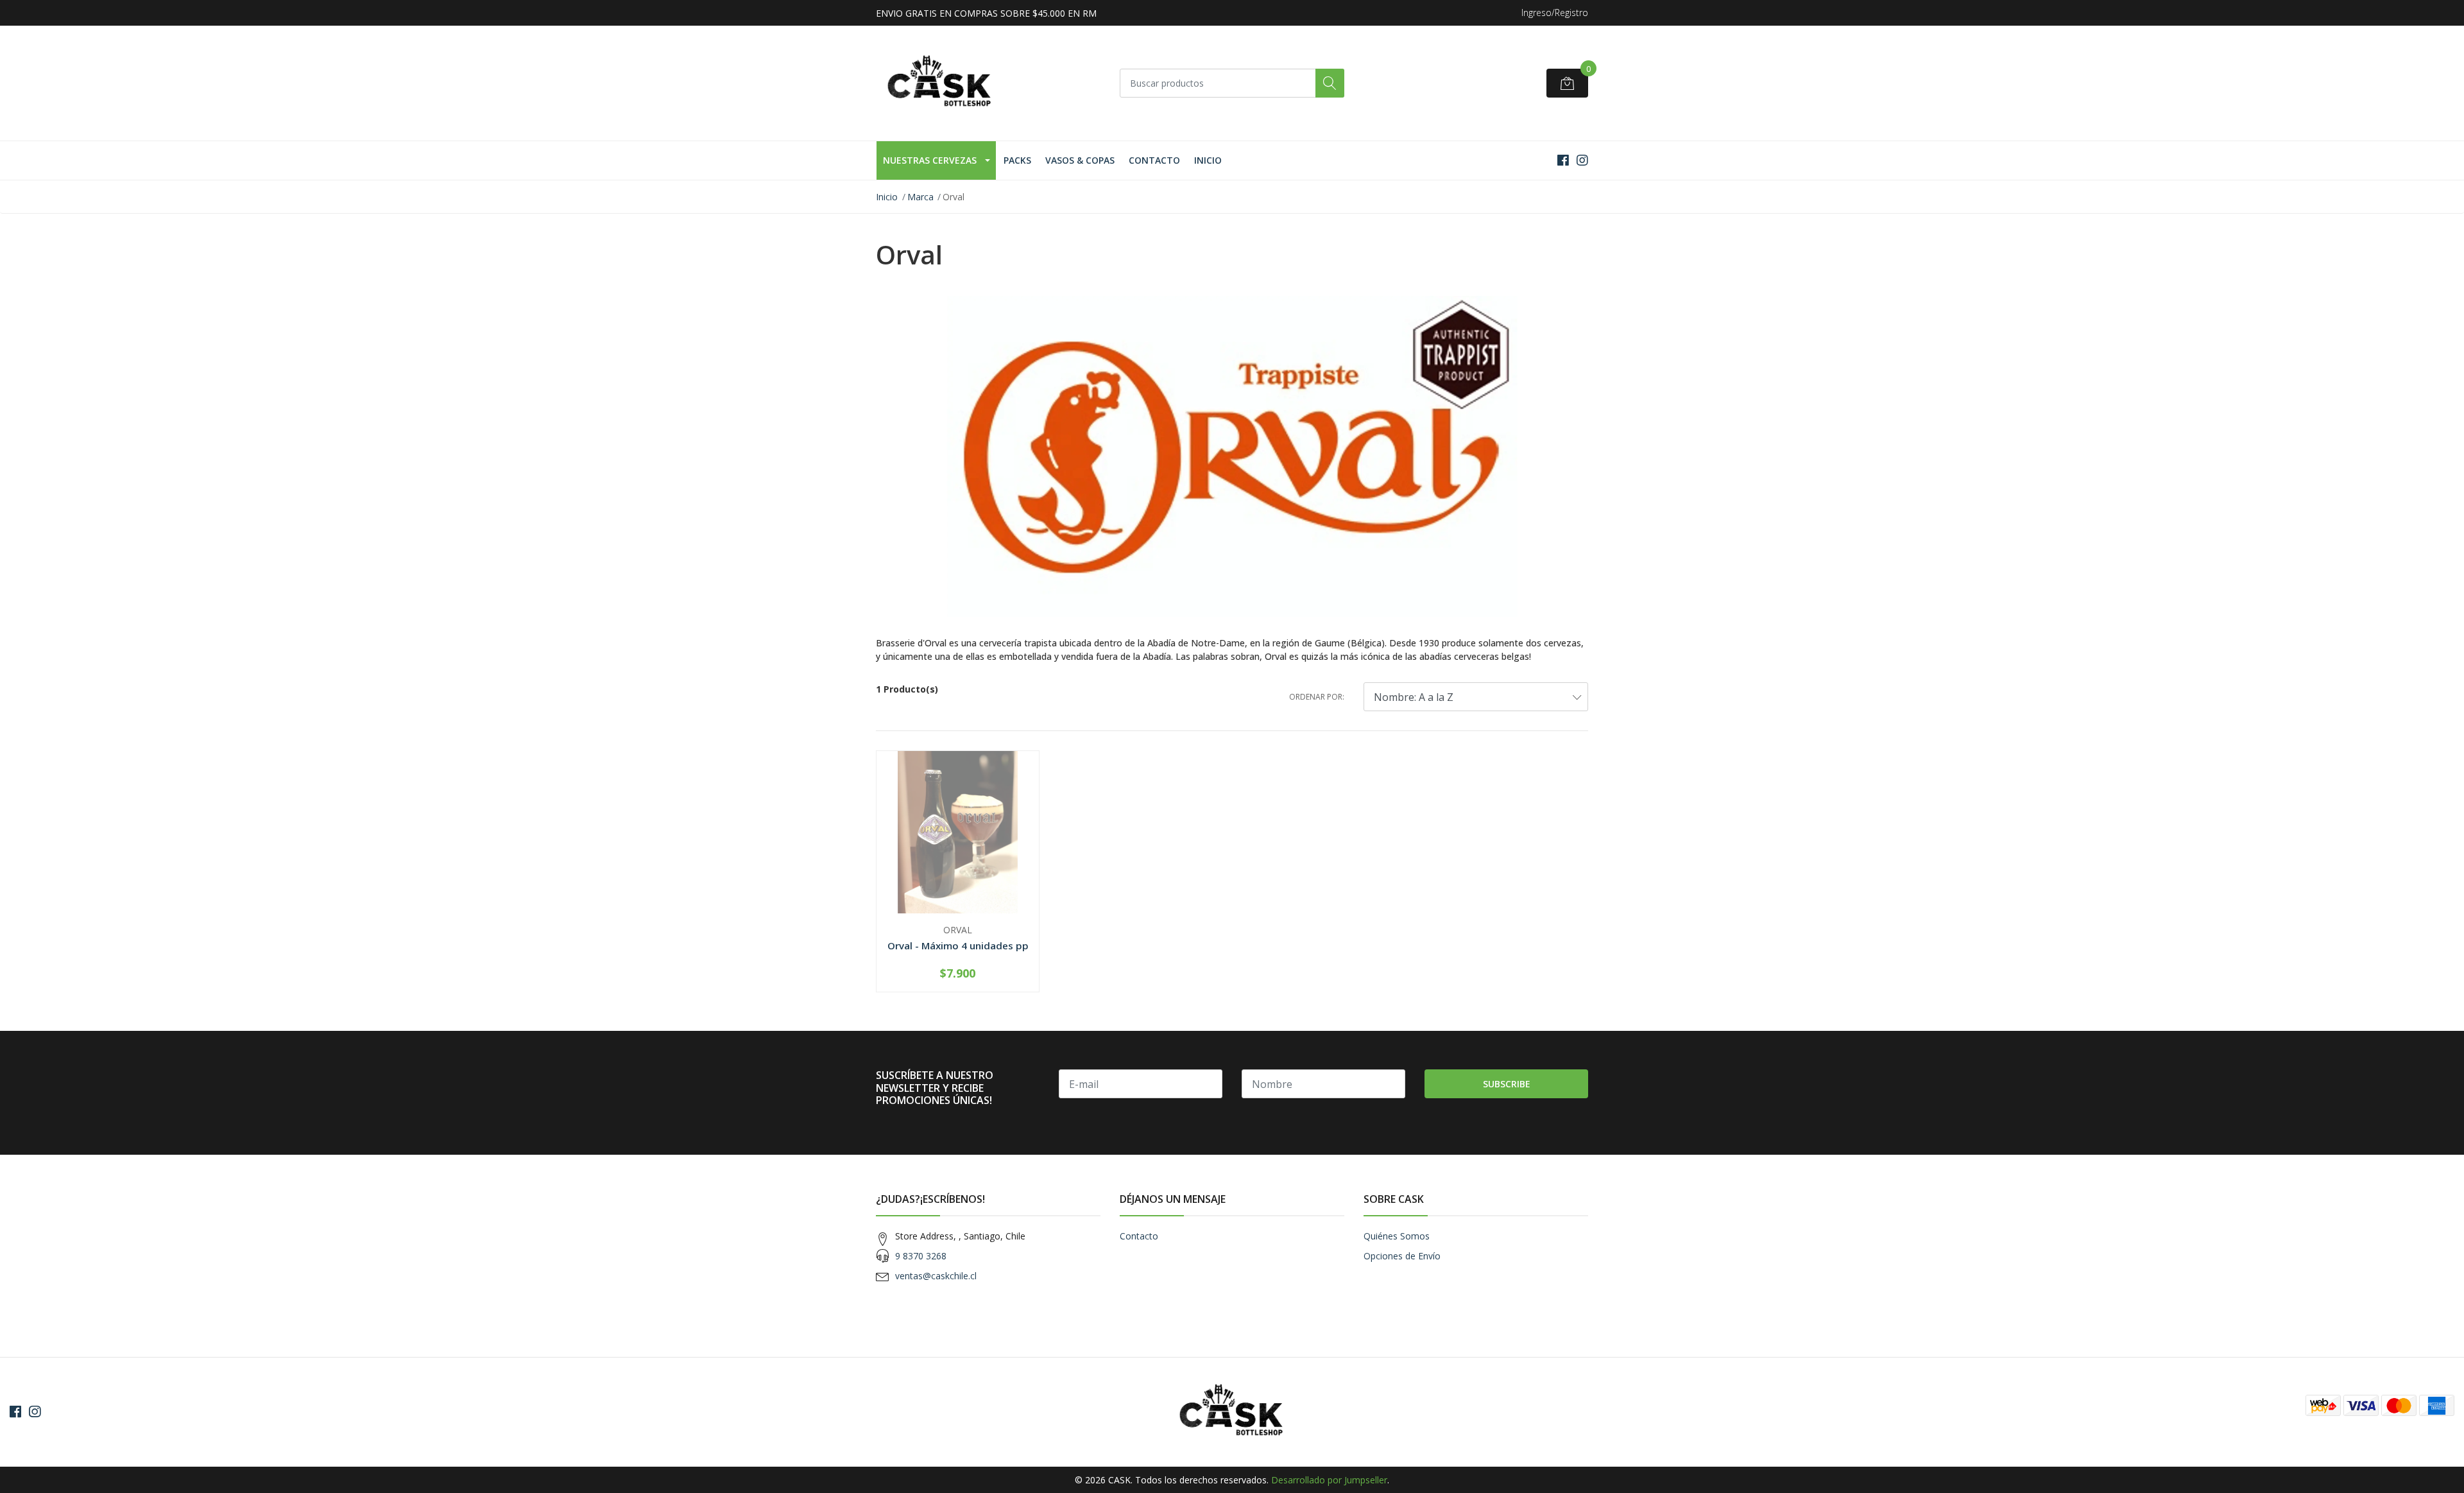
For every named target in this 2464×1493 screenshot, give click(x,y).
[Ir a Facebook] (1563, 160)
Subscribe (1507, 1084)
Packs (1017, 160)
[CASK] (940, 83)
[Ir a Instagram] (1582, 160)
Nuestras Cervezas (930, 160)
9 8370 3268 (921, 1256)
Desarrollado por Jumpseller (1329, 1480)
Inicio (1208, 160)
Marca (920, 197)
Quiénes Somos (1397, 1236)
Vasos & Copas (1080, 160)
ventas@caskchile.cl (936, 1276)
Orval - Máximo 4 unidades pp (958, 945)
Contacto (1154, 160)
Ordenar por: (1317, 697)
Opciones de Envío (1402, 1256)
